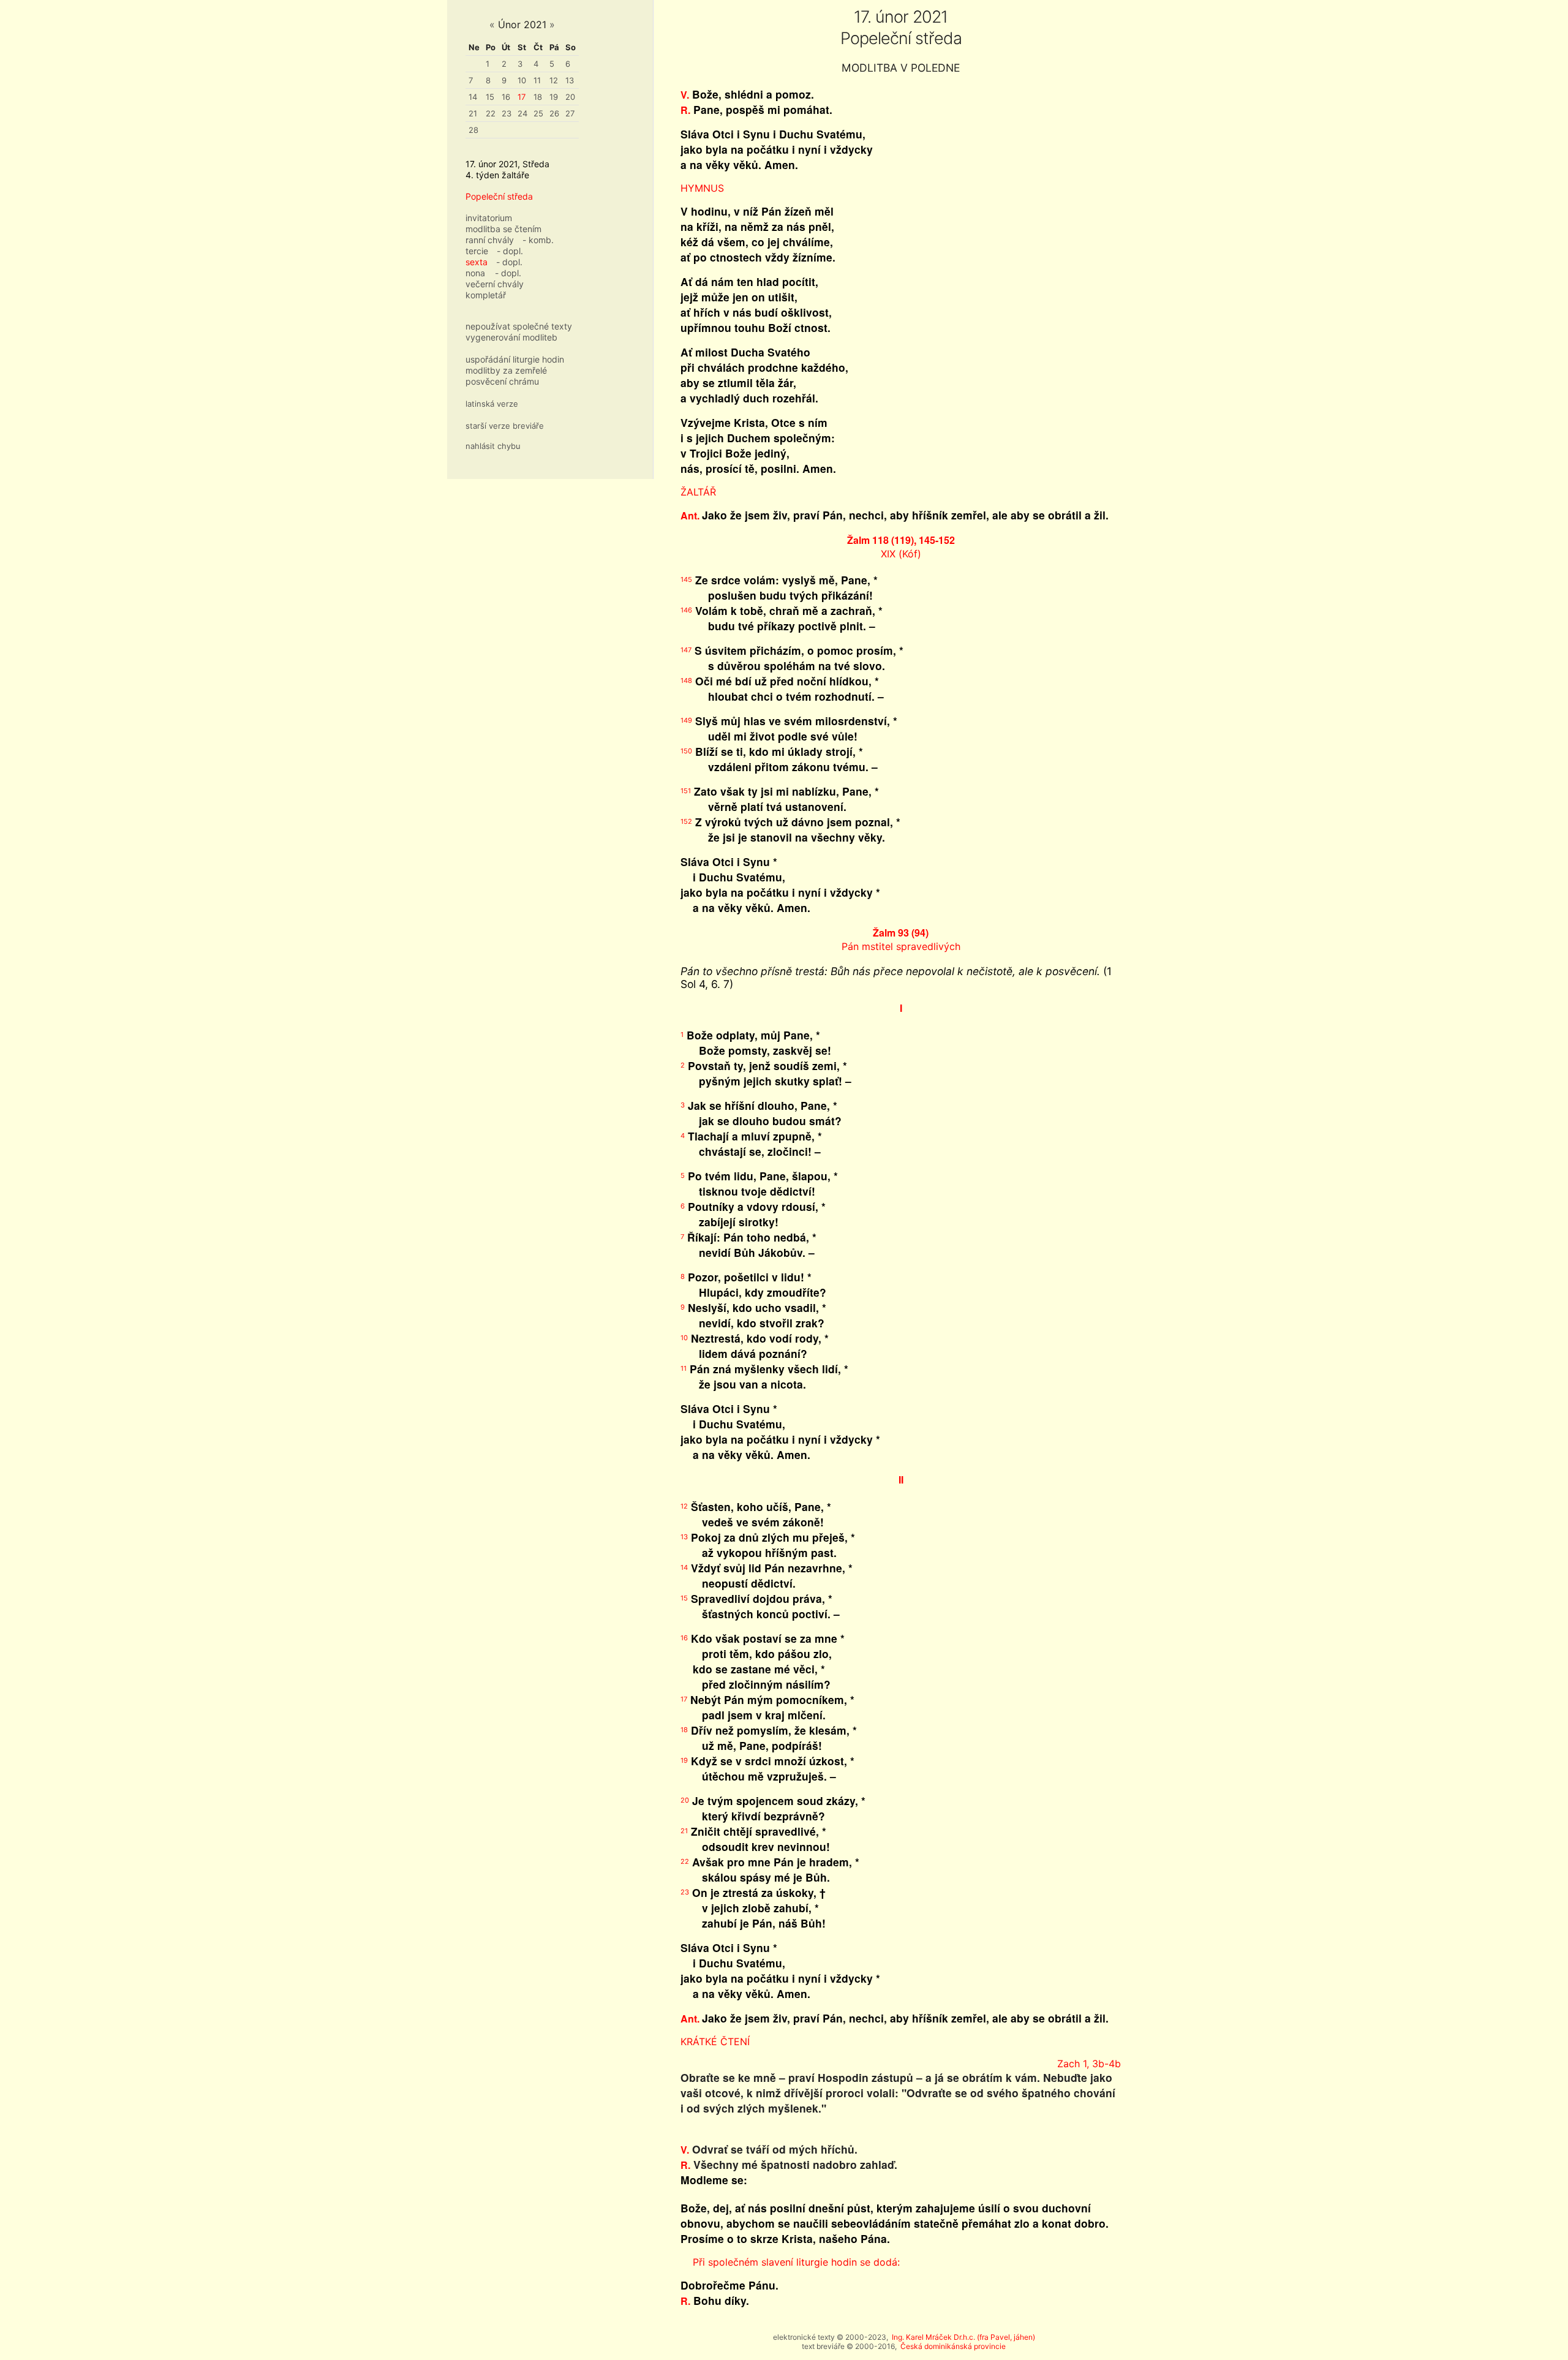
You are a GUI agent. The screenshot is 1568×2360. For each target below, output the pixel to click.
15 (490, 97)
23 (507, 113)
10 (522, 80)
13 (570, 80)
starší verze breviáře (505, 426)
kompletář (486, 295)
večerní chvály (495, 284)
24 (522, 113)
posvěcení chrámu (502, 381)
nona (475, 273)
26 (554, 113)
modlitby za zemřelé (506, 370)
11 (537, 80)
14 (473, 97)
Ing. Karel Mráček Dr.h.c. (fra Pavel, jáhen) (963, 2337)
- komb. (538, 240)
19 (554, 97)
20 (570, 97)
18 (538, 97)
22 (491, 113)
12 (554, 80)
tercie (477, 251)
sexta (477, 262)
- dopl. (510, 251)
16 (506, 97)
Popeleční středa (499, 196)
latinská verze (492, 404)
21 (473, 113)
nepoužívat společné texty (519, 326)
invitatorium (489, 218)
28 (473, 130)
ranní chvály (490, 240)
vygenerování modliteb (511, 337)
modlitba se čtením (503, 229)
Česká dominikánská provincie (953, 2346)
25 (538, 113)
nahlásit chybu (493, 446)
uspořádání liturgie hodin (515, 359)
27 (570, 113)
